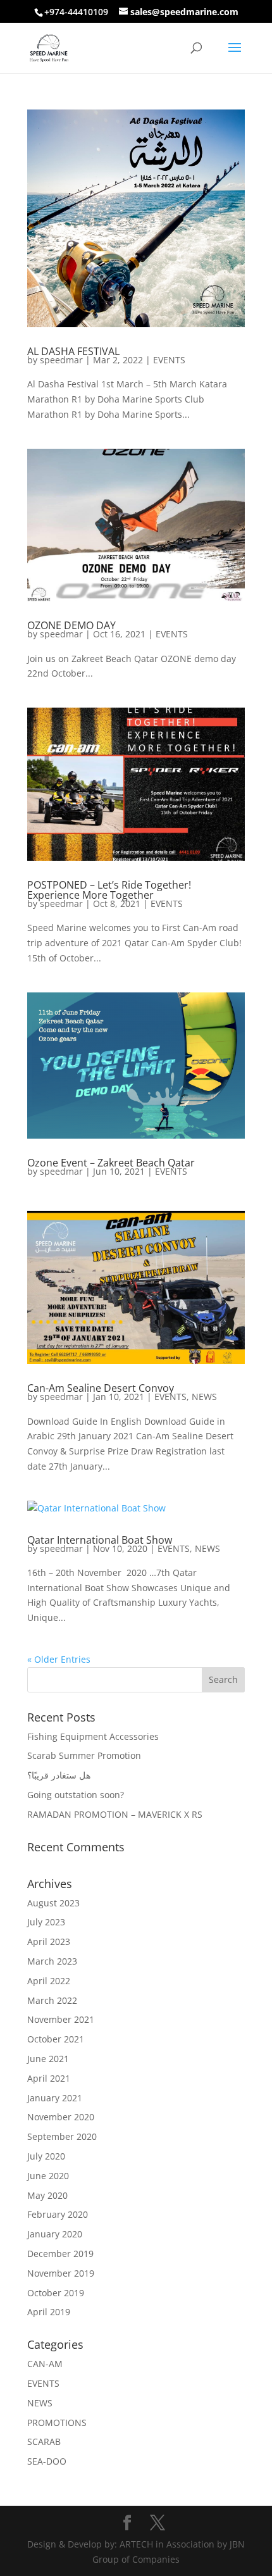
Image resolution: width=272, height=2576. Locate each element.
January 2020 (55, 2234)
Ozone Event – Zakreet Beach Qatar (111, 1163)
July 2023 (46, 1922)
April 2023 (49, 1941)
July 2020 (46, 2156)
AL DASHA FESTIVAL (73, 351)
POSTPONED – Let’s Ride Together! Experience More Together (109, 890)
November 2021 (61, 2019)
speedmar (61, 360)
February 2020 (58, 2214)
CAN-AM (45, 2364)
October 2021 (56, 2039)
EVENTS (169, 360)
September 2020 (62, 2136)
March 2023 (52, 1961)
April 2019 (49, 2312)
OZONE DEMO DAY (71, 625)
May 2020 (47, 2195)
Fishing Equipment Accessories (93, 1736)
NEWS (204, 1397)
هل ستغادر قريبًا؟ (59, 1775)
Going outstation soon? (76, 1795)
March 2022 (52, 2000)
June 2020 (48, 2176)
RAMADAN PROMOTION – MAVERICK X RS (115, 1814)
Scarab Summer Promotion (84, 1755)
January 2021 (55, 2098)
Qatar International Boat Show (100, 1540)
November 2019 (61, 2273)
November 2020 (61, 2117)
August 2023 (53, 1903)
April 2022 (49, 1981)
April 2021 (49, 2078)
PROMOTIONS (57, 2423)
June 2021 (48, 2059)
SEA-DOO (47, 2461)
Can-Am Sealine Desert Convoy (101, 1388)
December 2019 (60, 2254)
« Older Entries (59, 1659)
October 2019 (56, 2293)
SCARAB (44, 2442)
